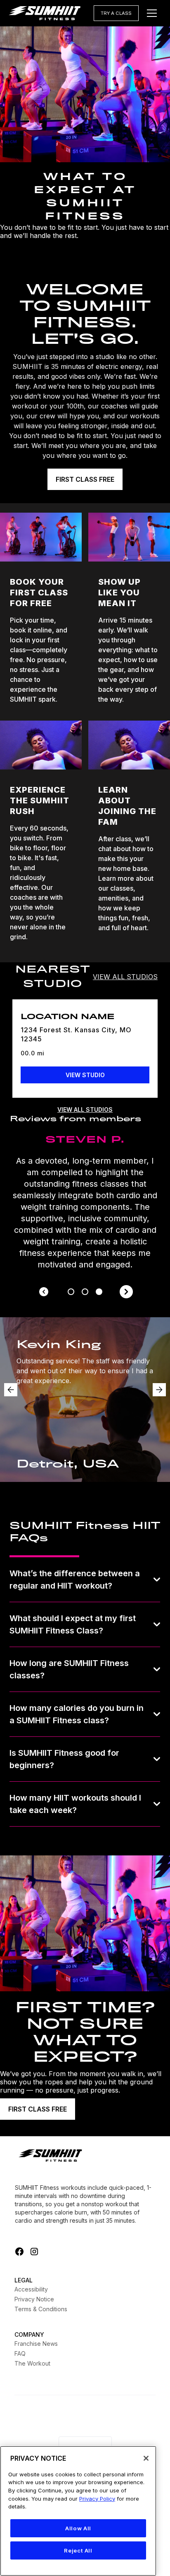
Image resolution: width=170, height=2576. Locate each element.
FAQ (20, 2353)
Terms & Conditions (41, 2309)
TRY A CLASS (116, 13)
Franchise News (36, 2344)
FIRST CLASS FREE (85, 479)
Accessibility (31, 2289)
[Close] (146, 2458)
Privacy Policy (97, 2499)
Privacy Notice (34, 2299)
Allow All (78, 2528)
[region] (78, 2511)
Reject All (78, 2550)
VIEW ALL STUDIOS (125, 977)
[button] (152, 13)
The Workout (32, 2363)
